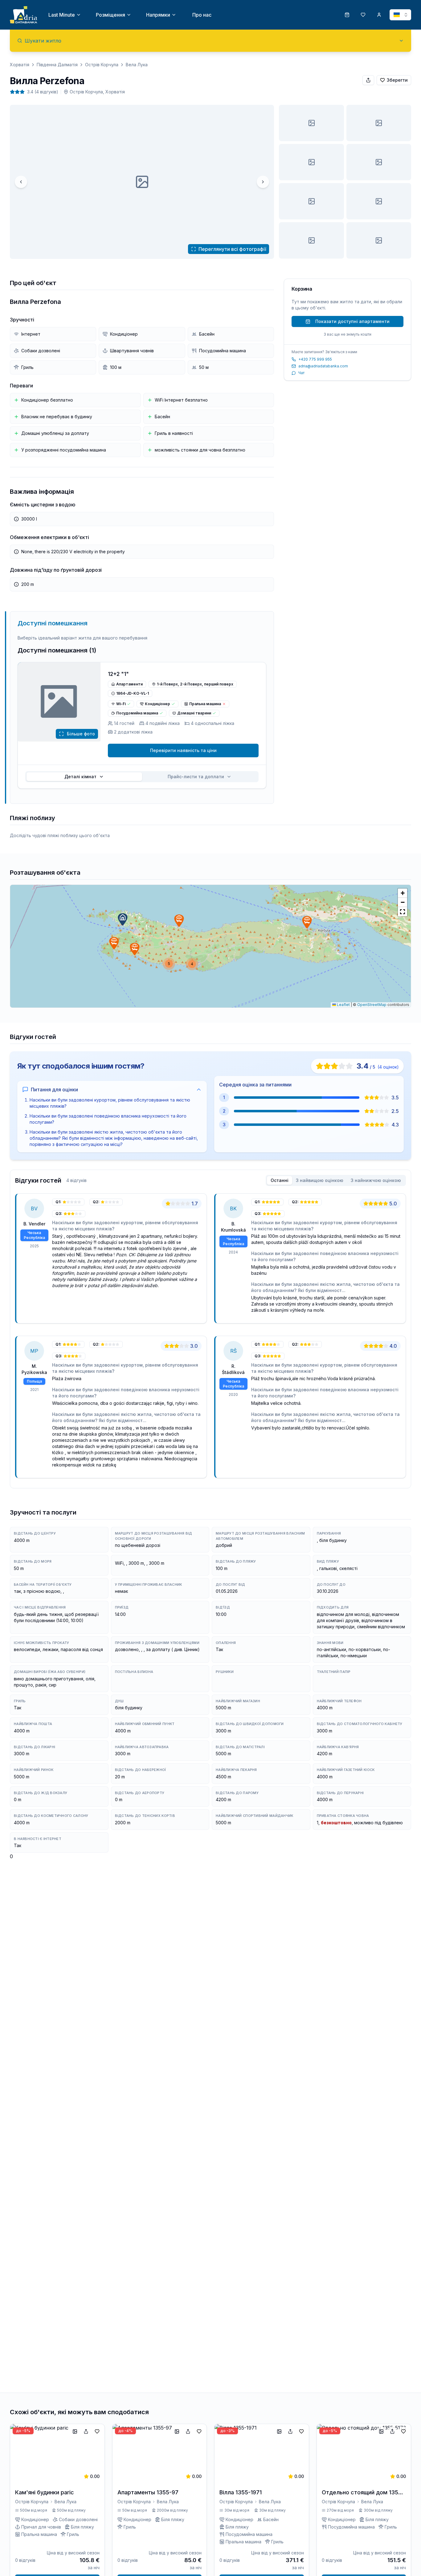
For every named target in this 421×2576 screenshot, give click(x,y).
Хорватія (20, 65)
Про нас (202, 15)
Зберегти (397, 80)
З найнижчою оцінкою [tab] (376, 1180)
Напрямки (158, 15)
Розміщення (110, 15)
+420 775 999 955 (315, 359)
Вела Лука (137, 65)
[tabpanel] (211, 1338)
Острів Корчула (102, 65)
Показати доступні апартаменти (352, 321)
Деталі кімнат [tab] (80, 777)
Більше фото (81, 734)
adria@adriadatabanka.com (323, 366)
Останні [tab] (280, 1180)
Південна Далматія (57, 65)
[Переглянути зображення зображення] (311, 123)
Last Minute (62, 15)
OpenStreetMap (372, 1005)
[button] (123, 919)
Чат (301, 373)
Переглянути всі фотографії (232, 249)
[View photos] (59, 702)
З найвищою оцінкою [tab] (320, 1180)
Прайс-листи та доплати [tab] (196, 777)
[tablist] (142, 777)
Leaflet (343, 1005)
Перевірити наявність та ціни (183, 750)
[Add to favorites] (97, 2431)
